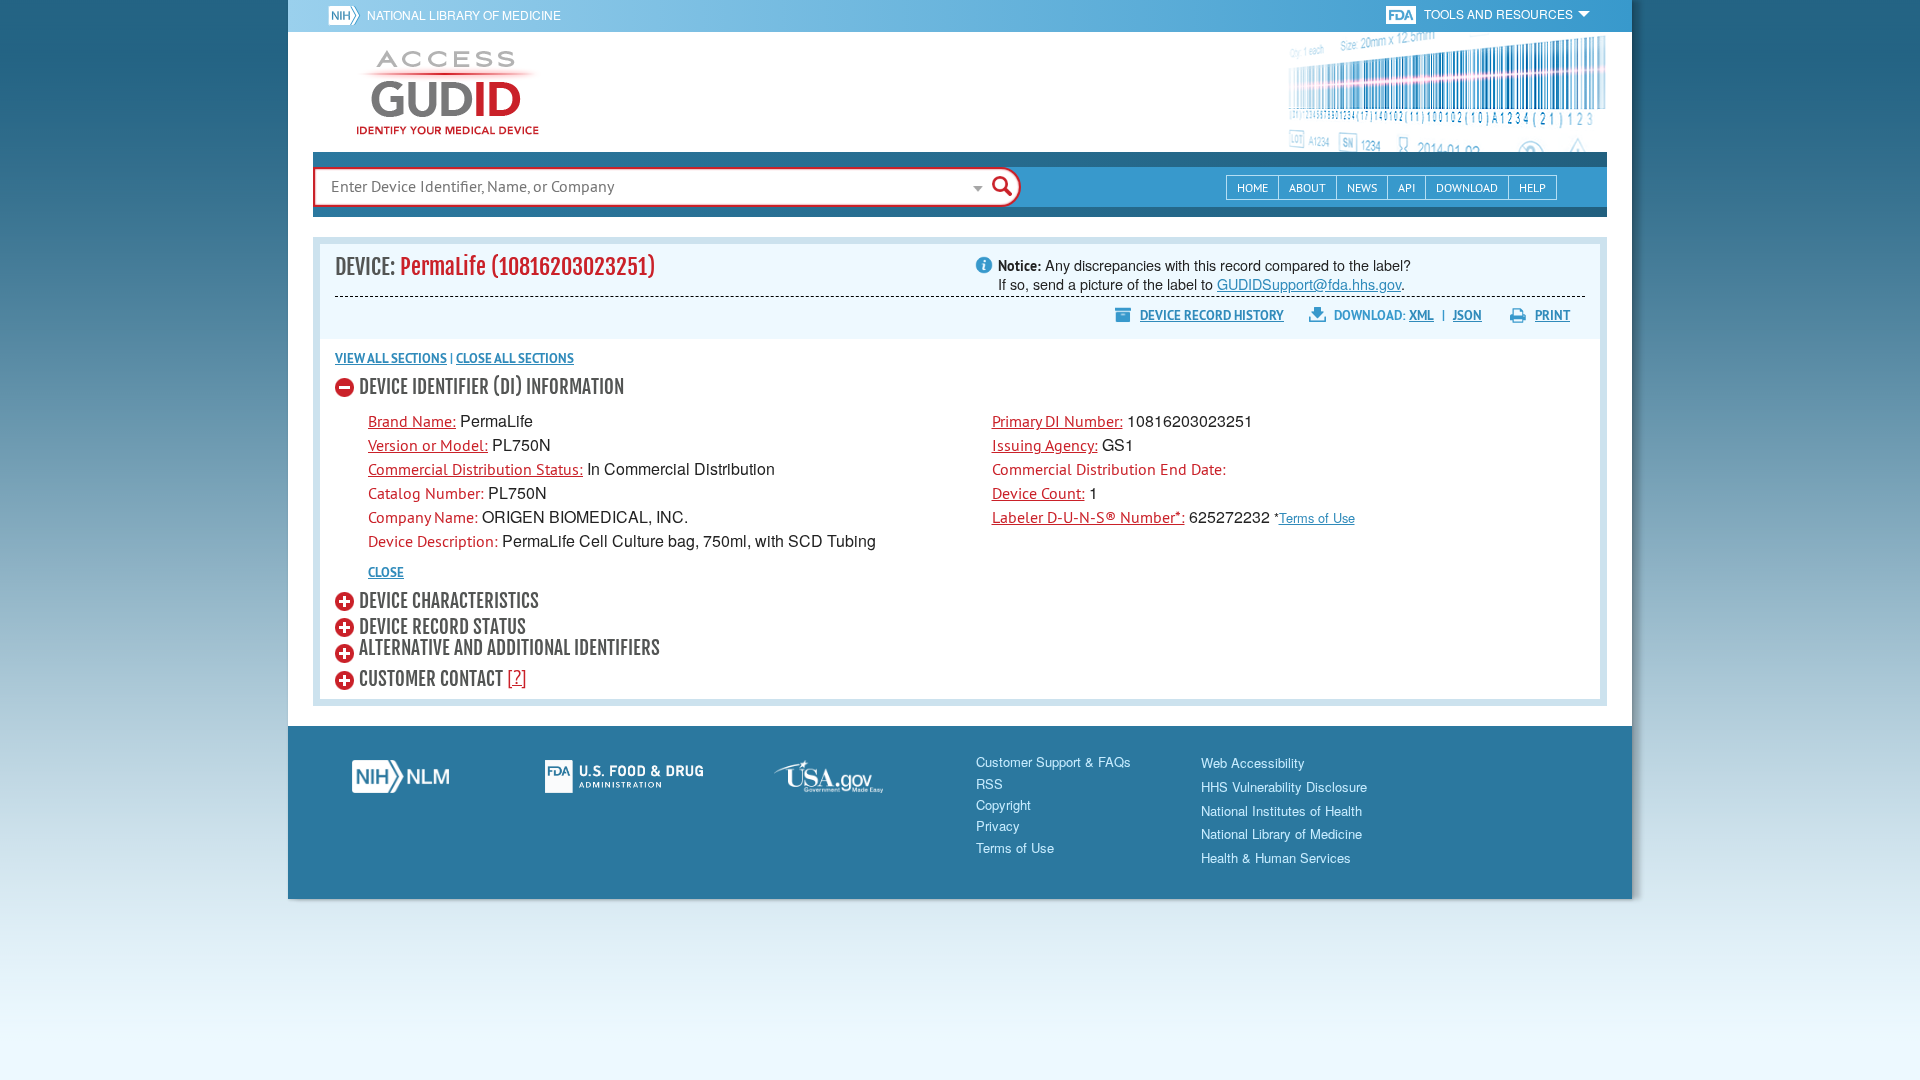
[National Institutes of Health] (347, 15)
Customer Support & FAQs (1053, 761)
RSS (989, 783)
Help (1532, 187)
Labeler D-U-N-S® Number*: (1088, 517)
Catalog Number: (426, 493)
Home (1252, 187)
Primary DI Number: (1057, 421)
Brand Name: (412, 421)
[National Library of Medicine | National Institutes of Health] (400, 782)
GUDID (448, 92)
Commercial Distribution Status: (475, 469)
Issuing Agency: (1045, 445)
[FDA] (1402, 13)
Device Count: (1038, 493)
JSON (1467, 315)
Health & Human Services (1276, 857)
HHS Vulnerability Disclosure (1284, 786)
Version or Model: (428, 445)
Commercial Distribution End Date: (1109, 469)
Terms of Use (1317, 517)
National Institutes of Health (1281, 810)
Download (1467, 187)
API (1406, 187)
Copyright (1003, 804)
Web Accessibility (1253, 762)
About (1307, 187)
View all (391, 358)
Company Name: (423, 517)
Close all (515, 358)
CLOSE (386, 572)
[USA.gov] (848, 782)
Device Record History (1212, 315)
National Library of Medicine (464, 14)
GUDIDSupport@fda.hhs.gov (1309, 283)
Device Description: (433, 541)
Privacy (998, 825)
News (1362, 187)
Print (1552, 315)
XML (1421, 315)
